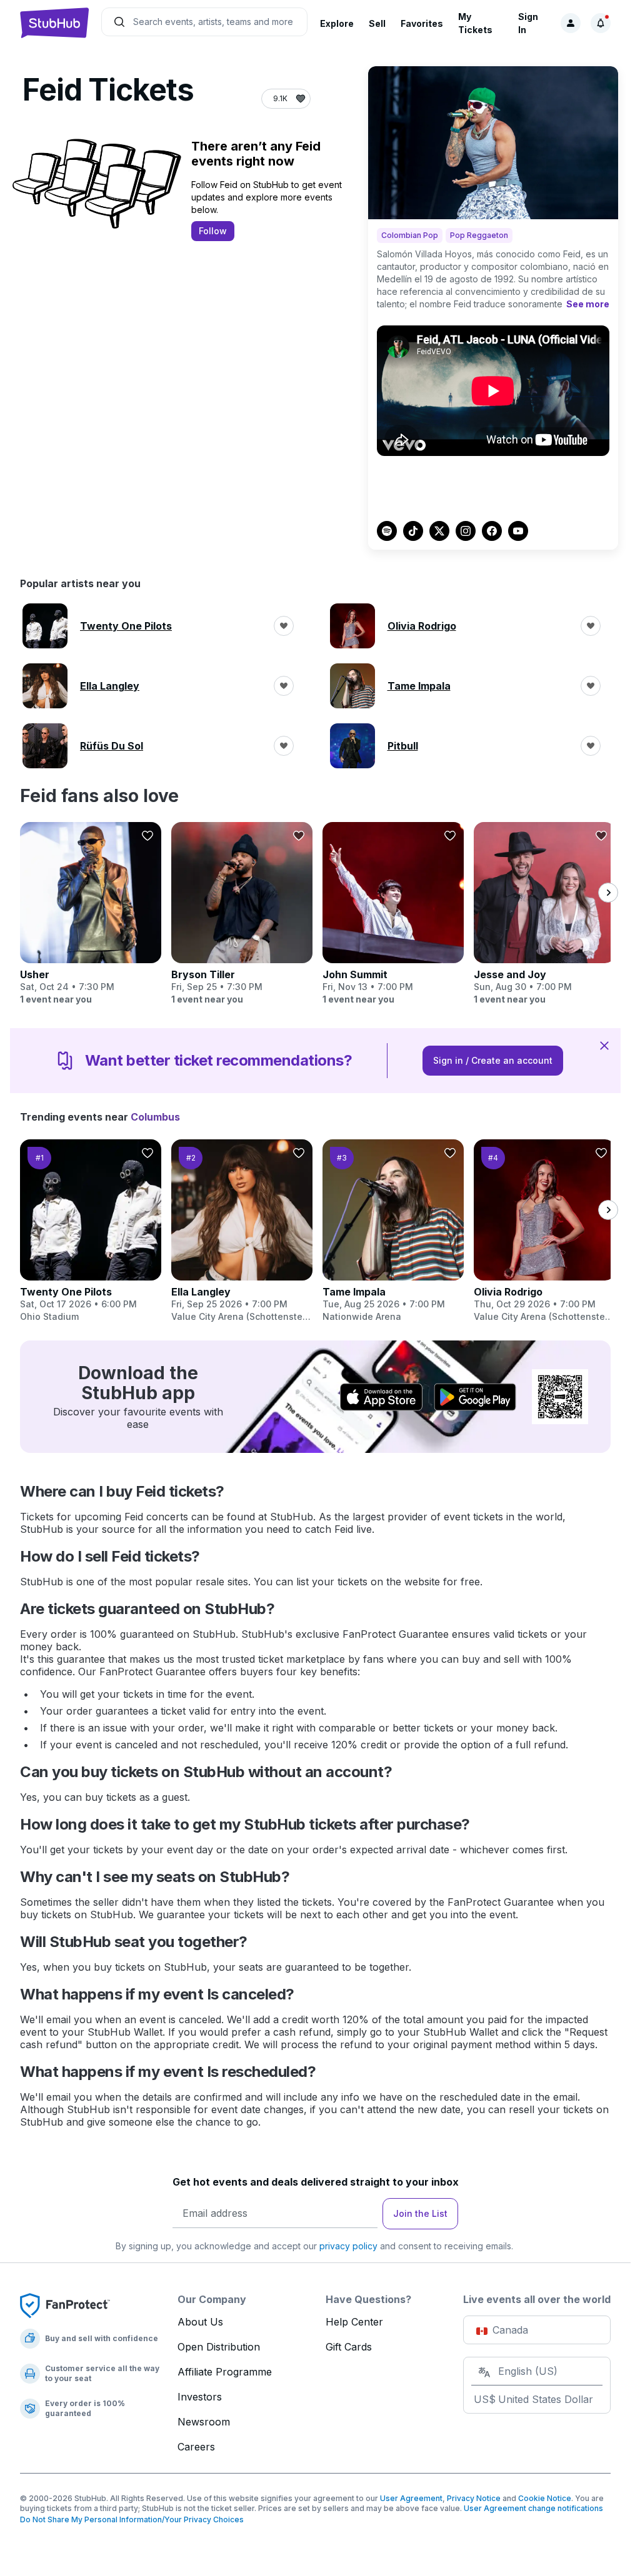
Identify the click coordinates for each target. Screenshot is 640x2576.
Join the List (420, 2213)
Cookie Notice (545, 2498)
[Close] (604, 1045)
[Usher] (91, 914)
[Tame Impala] (393, 1231)
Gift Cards (349, 2347)
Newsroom (204, 2422)
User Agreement (411, 2498)
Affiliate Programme (225, 2372)
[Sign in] (571, 23)
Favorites (422, 23)
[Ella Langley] (242, 1231)
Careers (196, 2447)
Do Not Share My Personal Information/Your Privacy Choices (132, 2519)
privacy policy (348, 2246)
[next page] (608, 893)
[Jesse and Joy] (544, 914)
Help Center (354, 2322)
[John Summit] (393, 914)
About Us (200, 2322)
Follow (213, 231)
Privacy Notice (474, 2498)
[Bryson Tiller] (242, 914)
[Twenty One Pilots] (91, 1231)
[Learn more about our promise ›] (65, 2305)
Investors (200, 2397)
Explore (337, 23)
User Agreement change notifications (533, 2508)
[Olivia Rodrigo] (544, 1231)
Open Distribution (219, 2347)
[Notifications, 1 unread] (601, 23)
